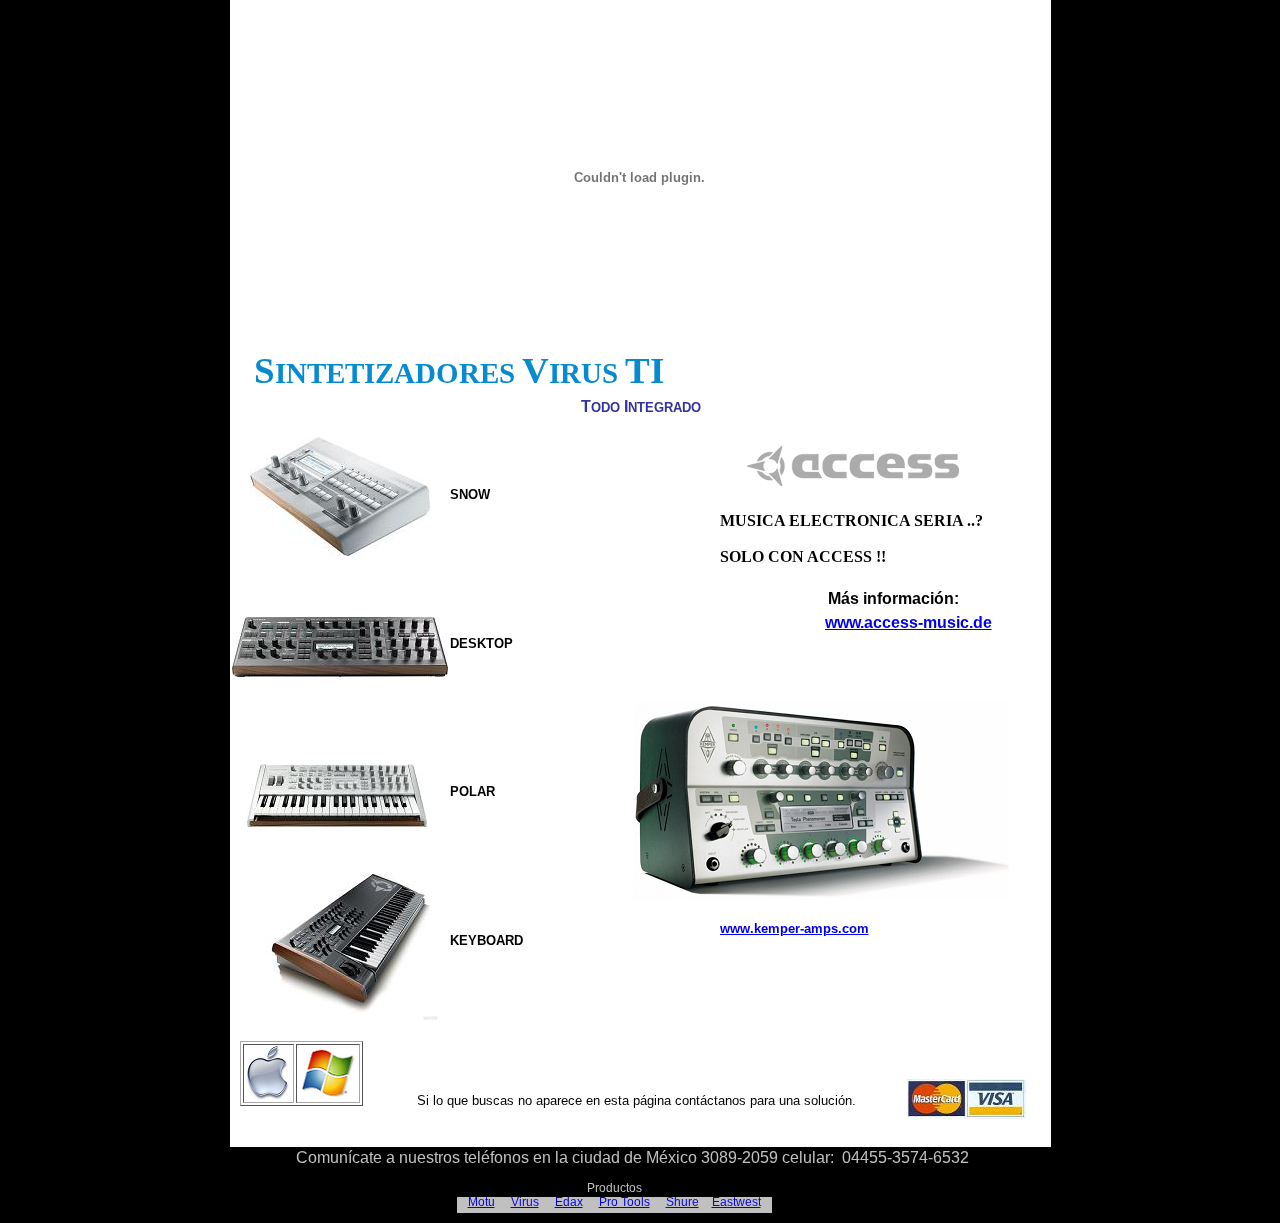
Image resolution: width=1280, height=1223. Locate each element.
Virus (525, 1202)
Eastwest (736, 1202)
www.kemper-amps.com (794, 928)
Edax (569, 1202)
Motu (481, 1202)
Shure (682, 1202)
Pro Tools (624, 1202)
